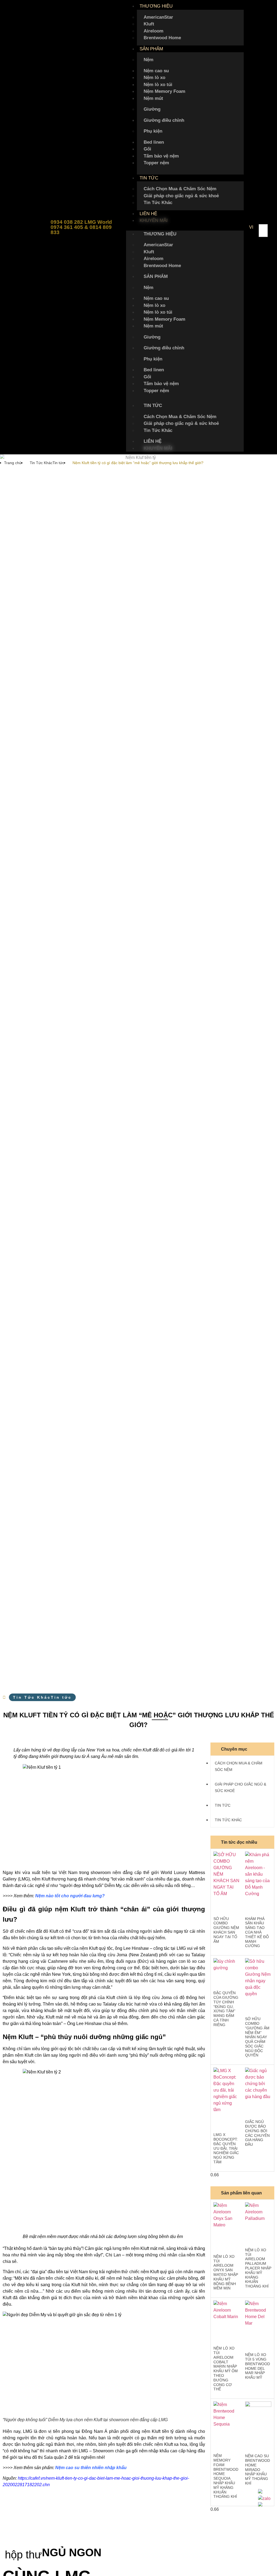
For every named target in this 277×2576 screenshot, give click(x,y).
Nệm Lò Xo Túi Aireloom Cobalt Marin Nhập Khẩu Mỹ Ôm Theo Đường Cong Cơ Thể (226, 2369)
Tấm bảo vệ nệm (161, 156)
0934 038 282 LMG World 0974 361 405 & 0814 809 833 (81, 227)
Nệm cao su (156, 71)
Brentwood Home (162, 38)
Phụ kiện (153, 131)
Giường (152, 109)
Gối (147, 149)
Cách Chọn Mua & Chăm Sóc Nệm (180, 189)
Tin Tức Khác (158, 203)
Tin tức (58, 463)
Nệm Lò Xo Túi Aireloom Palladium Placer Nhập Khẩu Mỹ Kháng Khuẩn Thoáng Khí (258, 2268)
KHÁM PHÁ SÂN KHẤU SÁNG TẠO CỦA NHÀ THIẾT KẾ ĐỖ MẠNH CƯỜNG (257, 1932)
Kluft (149, 24)
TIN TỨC (149, 178)
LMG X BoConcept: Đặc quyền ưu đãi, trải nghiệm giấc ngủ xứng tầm (226, 2148)
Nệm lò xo (154, 78)
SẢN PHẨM (151, 49)
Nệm (149, 60)
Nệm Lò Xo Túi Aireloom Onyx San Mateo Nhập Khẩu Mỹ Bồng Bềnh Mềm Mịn (226, 2272)
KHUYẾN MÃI (154, 220)
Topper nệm (156, 163)
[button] (185, 227)
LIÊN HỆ (148, 214)
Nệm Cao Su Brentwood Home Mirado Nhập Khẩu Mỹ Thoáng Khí (258, 2470)
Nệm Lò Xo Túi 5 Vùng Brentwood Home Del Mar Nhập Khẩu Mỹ (258, 2366)
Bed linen (154, 142)
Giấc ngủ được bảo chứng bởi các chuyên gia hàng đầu (257, 2133)
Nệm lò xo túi (158, 85)
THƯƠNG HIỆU (156, 6)
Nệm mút (153, 98)
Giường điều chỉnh (164, 120)
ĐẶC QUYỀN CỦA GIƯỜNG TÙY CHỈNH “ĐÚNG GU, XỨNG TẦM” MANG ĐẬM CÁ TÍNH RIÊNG (226, 2009)
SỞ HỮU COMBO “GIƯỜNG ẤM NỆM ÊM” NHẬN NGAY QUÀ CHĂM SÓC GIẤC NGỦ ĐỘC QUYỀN (257, 2037)
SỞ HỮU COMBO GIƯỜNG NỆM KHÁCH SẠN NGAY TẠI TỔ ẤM (226, 1930)
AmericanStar (158, 17)
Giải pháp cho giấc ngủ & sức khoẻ (181, 196)
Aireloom (154, 31)
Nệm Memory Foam (164, 91)
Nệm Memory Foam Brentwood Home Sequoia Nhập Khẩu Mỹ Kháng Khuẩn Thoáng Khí (226, 2476)
